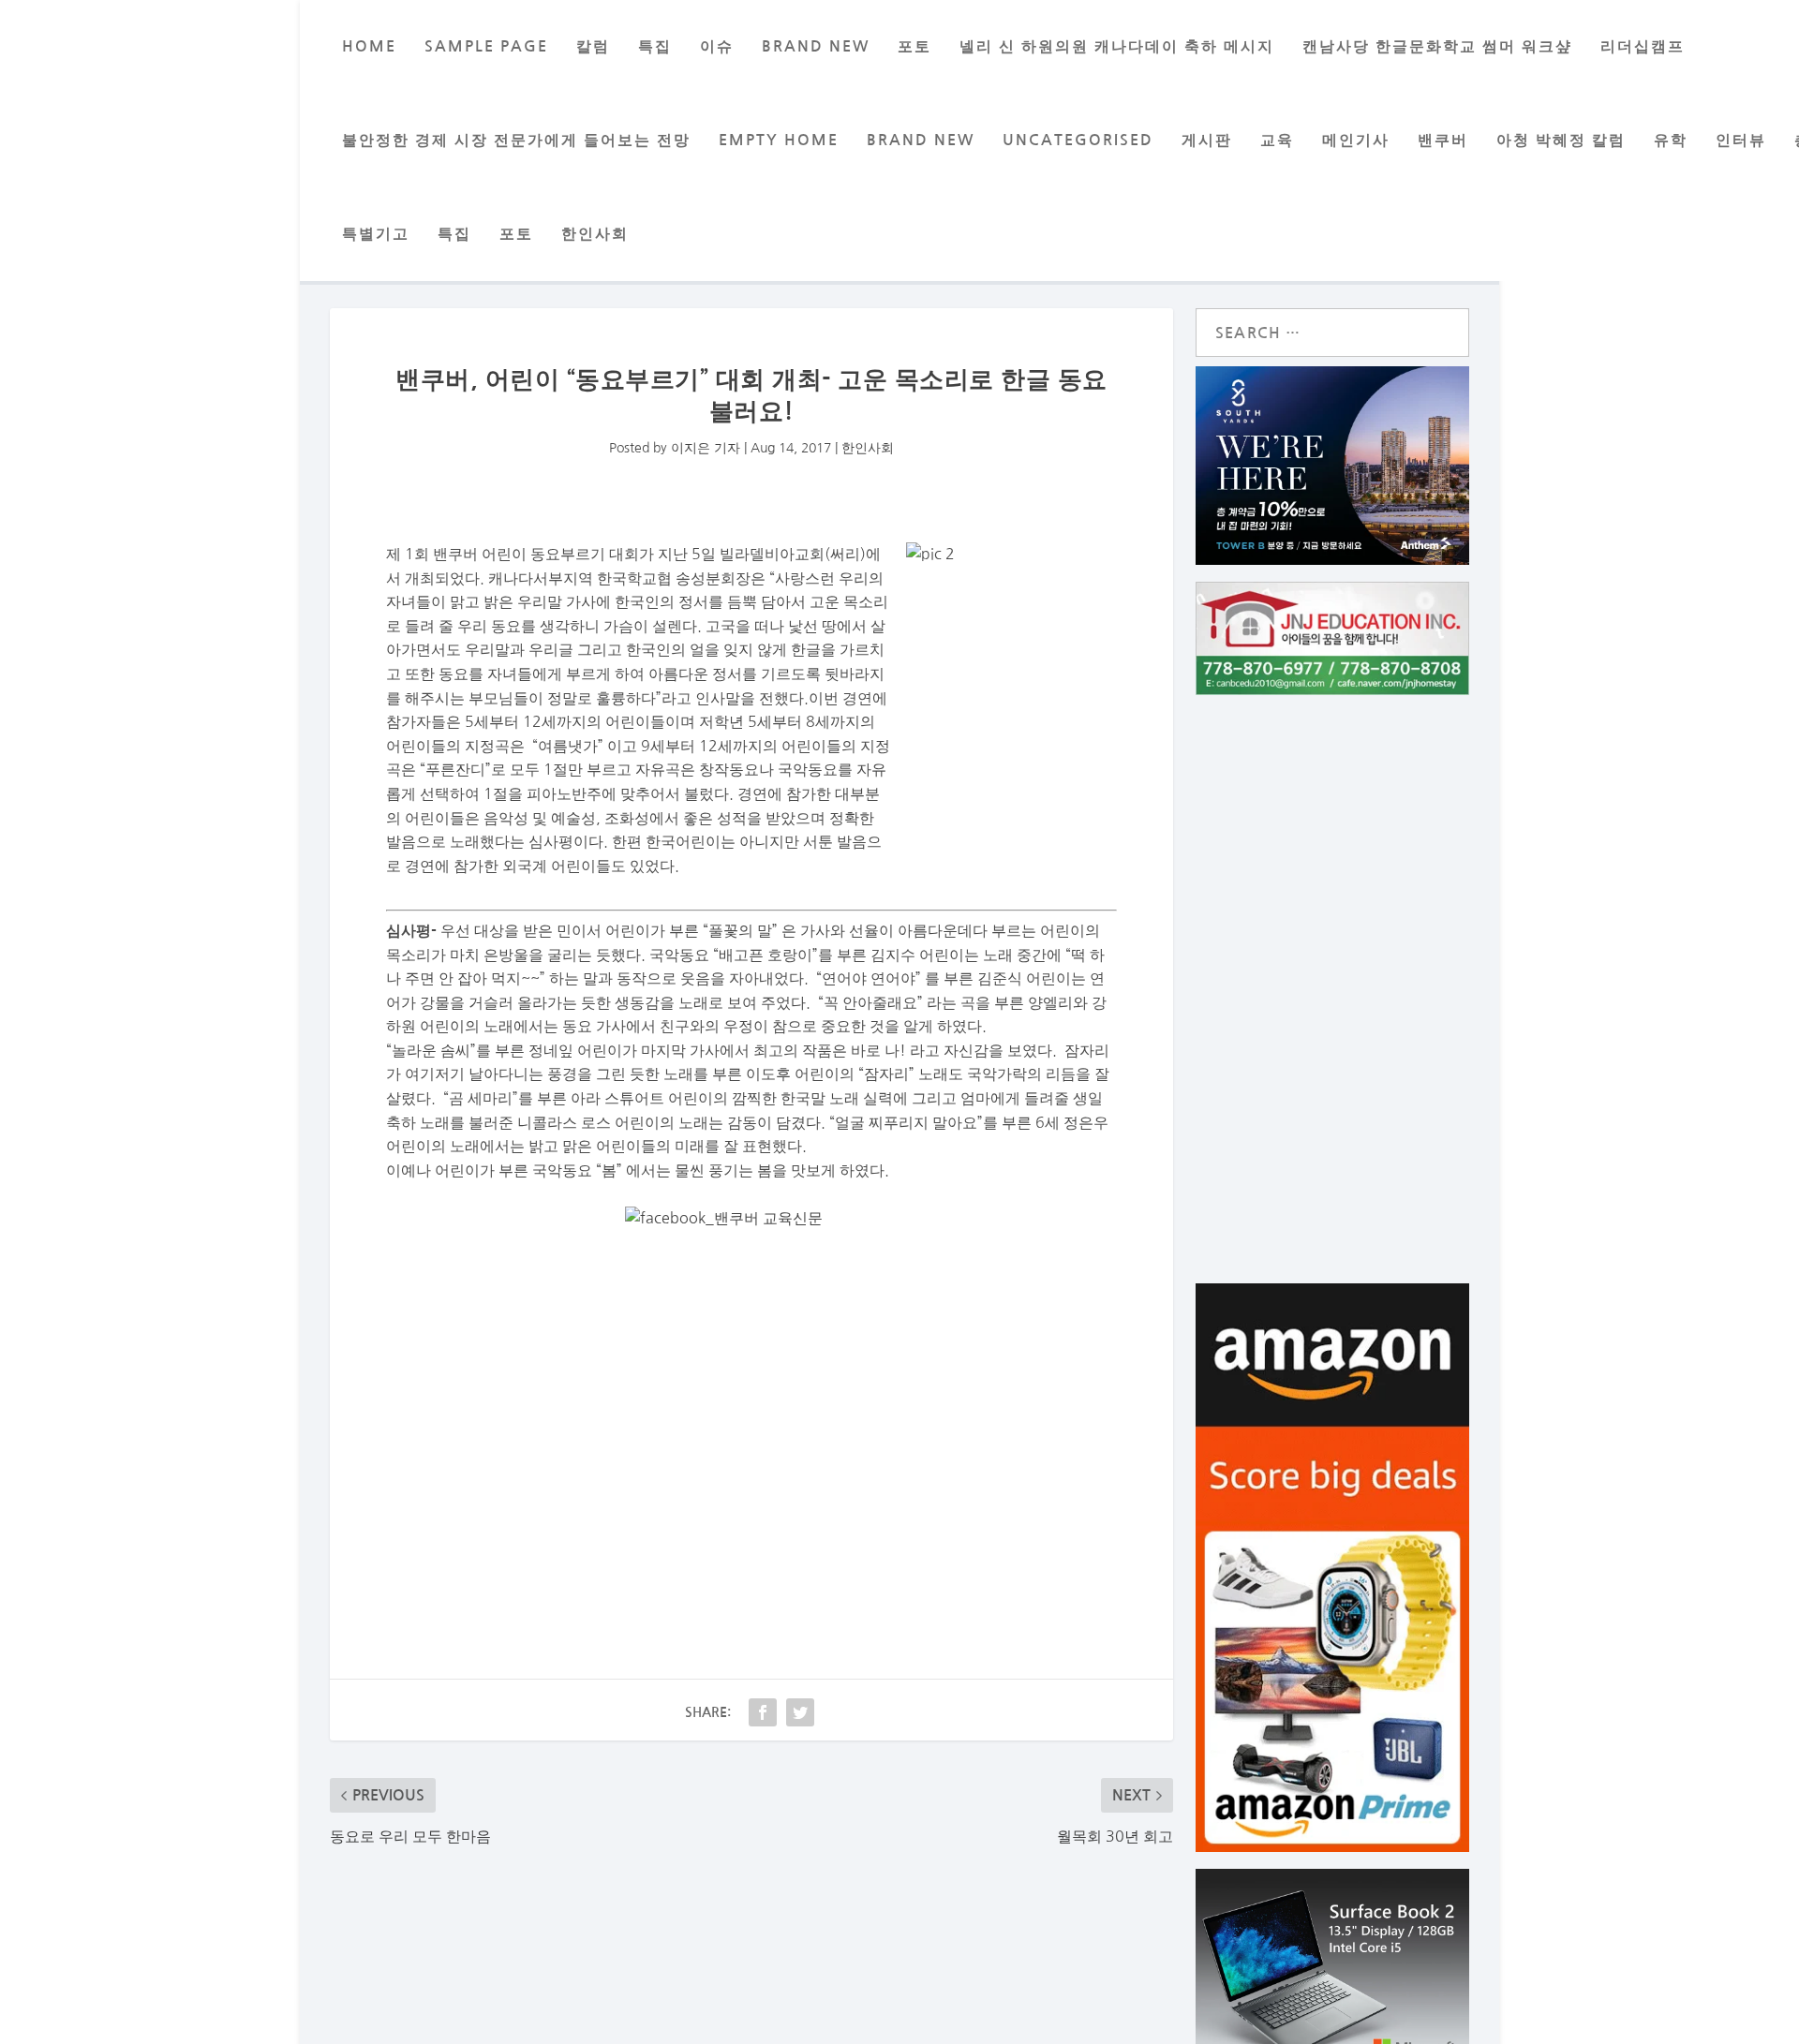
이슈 (717, 46)
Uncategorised (1078, 140)
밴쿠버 (1443, 140)
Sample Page (486, 46)
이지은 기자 (706, 448)
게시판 (1207, 140)
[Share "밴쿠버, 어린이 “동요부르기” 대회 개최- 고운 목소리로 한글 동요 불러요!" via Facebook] (763, 1712)
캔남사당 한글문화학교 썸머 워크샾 (1437, 46)
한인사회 (595, 234)
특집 (655, 46)
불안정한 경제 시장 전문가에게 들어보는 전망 (516, 140)
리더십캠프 (1643, 46)
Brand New (921, 140)
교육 (1277, 140)
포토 (914, 46)
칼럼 (593, 46)
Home (369, 46)
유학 (1671, 140)
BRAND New (816, 46)
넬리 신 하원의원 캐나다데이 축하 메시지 (1117, 46)
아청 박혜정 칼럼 (1561, 140)
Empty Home (779, 140)
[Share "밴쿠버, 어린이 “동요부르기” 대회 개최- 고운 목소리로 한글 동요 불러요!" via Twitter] (800, 1712)
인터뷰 (1741, 140)
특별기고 (376, 234)
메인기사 (1356, 140)
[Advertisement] (751, 1431)
